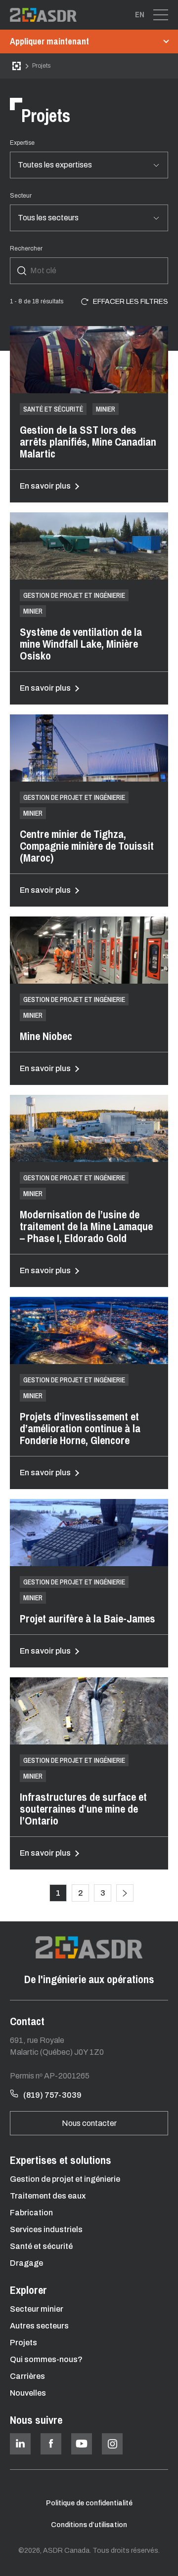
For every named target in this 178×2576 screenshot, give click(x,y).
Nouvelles (28, 2393)
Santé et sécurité (41, 2246)
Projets (23, 2343)
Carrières (27, 2376)
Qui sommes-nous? (46, 2359)
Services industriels (46, 2229)
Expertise (22, 143)
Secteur (21, 196)
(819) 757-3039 (52, 2095)
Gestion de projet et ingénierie (65, 2179)
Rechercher (26, 249)
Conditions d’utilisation (89, 2525)
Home (17, 66)
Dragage (26, 2263)
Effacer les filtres (131, 302)
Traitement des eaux (48, 2196)
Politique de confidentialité (89, 2503)
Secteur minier (37, 2309)
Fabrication (31, 2213)
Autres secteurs (39, 2326)
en (140, 14)
